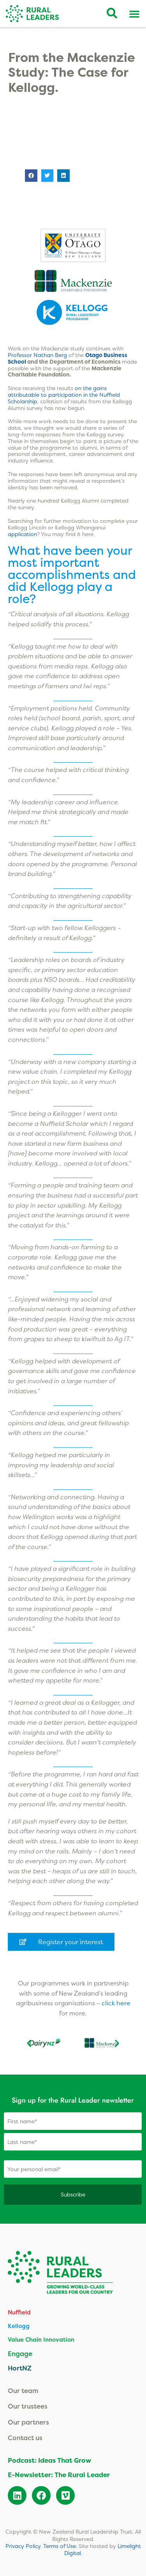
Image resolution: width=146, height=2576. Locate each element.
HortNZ (20, 2368)
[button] (31, 176)
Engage (20, 2354)
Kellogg (19, 2326)
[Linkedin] (17, 2495)
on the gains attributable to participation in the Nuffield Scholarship (64, 395)
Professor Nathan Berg (37, 355)
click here (116, 2003)
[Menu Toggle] (134, 14)
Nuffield (19, 2312)
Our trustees (28, 2406)
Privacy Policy (23, 2546)
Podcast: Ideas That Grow (49, 2460)
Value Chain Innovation (41, 2340)
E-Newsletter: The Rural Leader (59, 2475)
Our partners (28, 2422)
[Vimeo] (65, 2495)
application (22, 534)
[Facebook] (41, 2495)
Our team (23, 2390)
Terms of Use (60, 2546)
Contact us (25, 2438)
